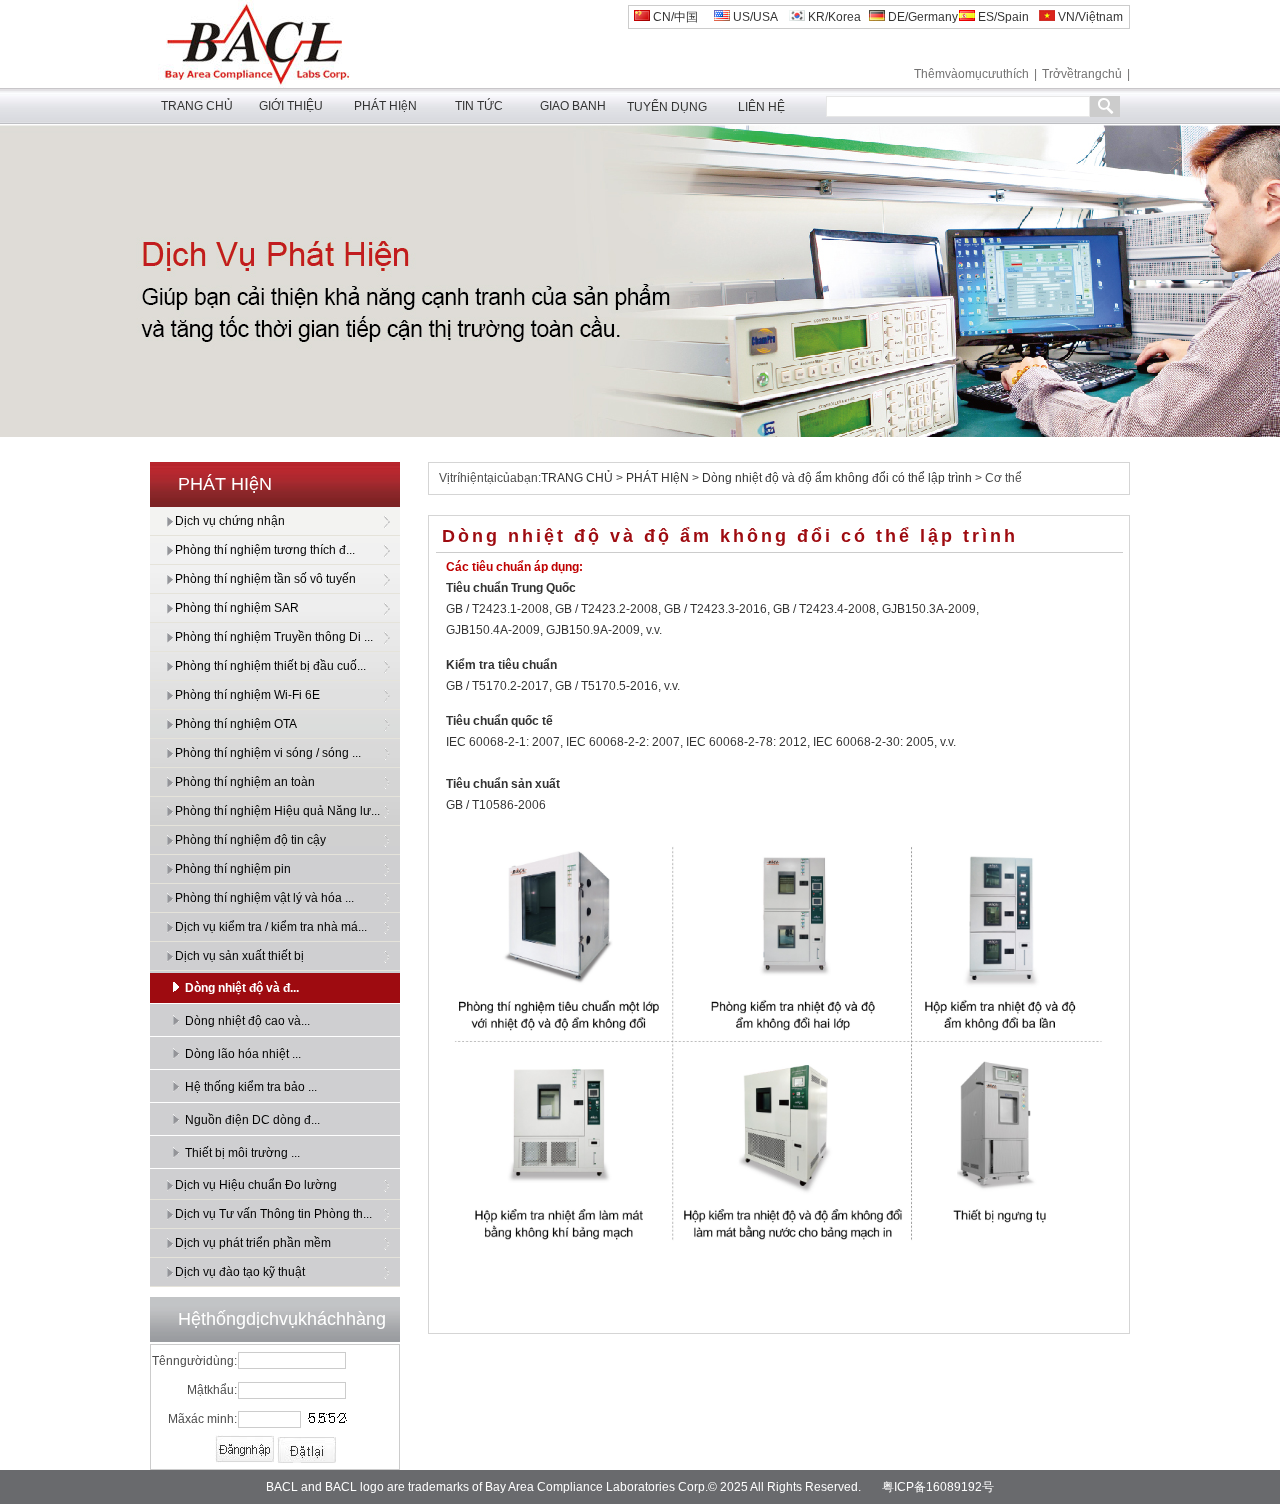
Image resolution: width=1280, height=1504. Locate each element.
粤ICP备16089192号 (938, 1487)
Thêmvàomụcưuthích (971, 74)
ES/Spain (1002, 17)
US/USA (754, 17)
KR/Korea (833, 17)
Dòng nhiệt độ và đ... (242, 988)
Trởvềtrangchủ (1082, 74)
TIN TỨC (479, 106)
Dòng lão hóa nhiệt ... (243, 1054)
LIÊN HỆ (761, 107)
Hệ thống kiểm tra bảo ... (251, 1087)
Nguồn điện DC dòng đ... (252, 1120)
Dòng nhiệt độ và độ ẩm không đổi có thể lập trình (837, 478)
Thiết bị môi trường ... (242, 1153)
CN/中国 (674, 17)
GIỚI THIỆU (291, 106)
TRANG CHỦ (197, 106)
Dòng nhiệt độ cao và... (247, 1021)
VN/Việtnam (1089, 17)
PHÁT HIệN (385, 106)
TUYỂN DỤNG (667, 107)
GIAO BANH (573, 106)
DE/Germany (921, 17)
